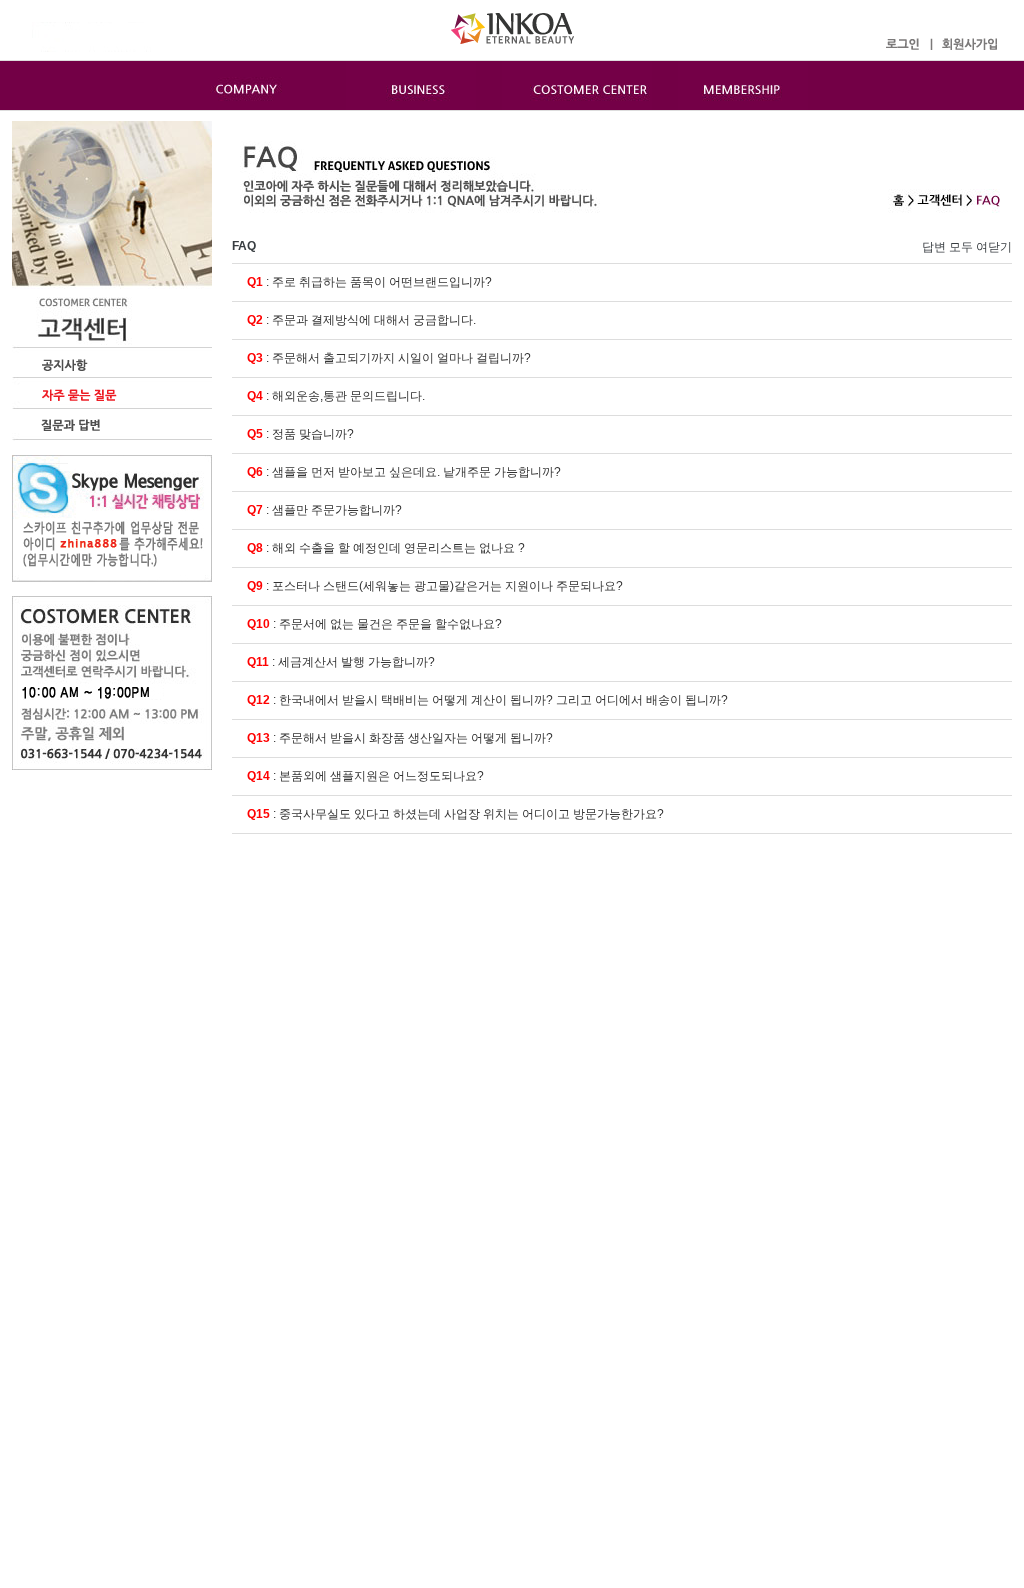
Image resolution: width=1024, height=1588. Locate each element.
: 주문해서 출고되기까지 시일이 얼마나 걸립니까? (389, 358)
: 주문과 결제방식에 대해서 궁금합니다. (361, 320)
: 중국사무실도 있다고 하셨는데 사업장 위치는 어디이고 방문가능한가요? (455, 814)
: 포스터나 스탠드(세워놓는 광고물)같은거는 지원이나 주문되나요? (435, 586)
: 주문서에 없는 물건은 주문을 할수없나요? (374, 624)
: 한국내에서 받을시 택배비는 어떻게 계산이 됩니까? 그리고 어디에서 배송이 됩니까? (487, 700)
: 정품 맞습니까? (300, 434)
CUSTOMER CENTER (577, 85)
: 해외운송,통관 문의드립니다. (336, 396)
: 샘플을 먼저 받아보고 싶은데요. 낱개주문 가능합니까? (404, 472)
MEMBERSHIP (743, 85)
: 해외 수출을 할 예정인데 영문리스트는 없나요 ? (386, 548)
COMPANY (255, 85)
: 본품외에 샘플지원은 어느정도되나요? (365, 776)
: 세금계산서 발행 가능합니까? (341, 662)
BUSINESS (411, 85)
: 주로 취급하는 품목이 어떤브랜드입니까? (369, 282)
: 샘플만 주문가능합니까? (324, 510)
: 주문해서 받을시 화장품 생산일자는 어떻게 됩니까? (400, 738)
